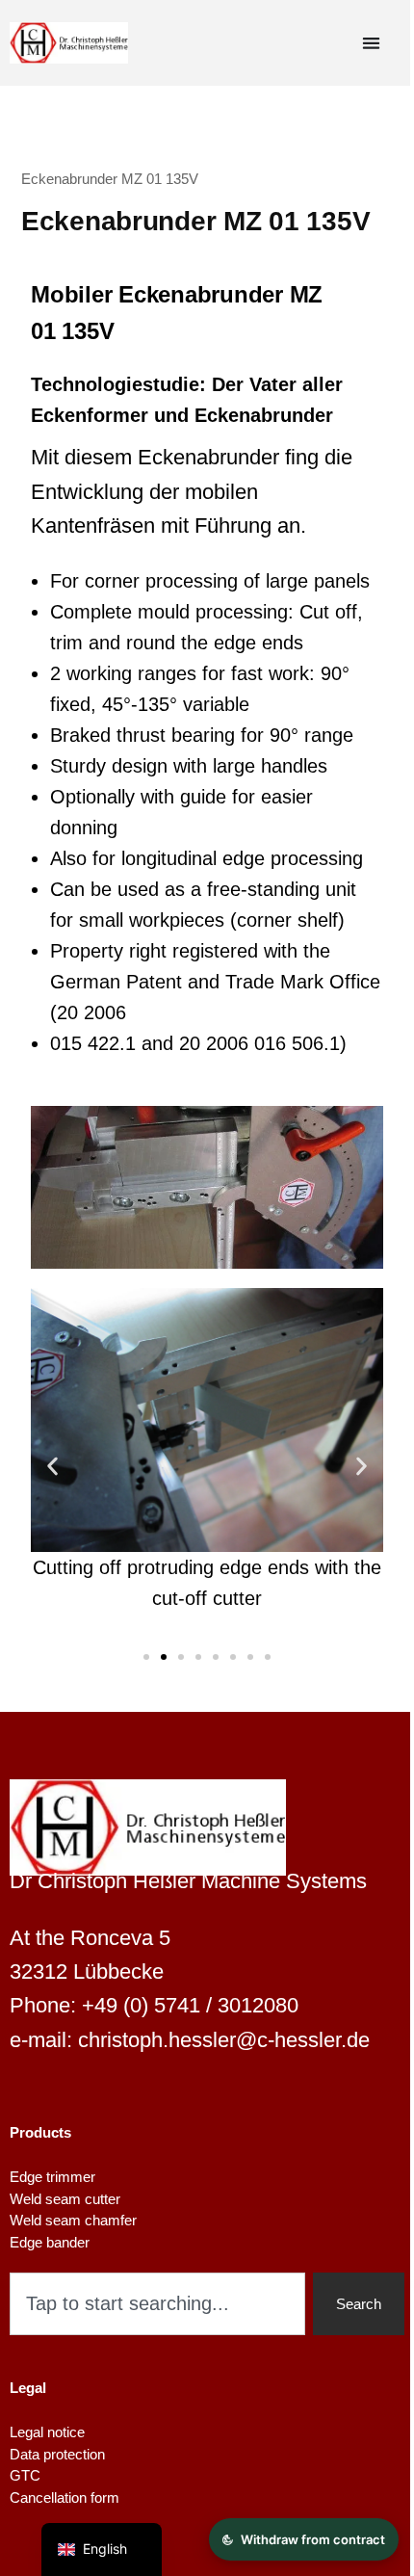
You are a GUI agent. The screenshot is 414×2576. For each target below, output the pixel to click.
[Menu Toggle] (371, 43)
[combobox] (157, 2304)
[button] (52, 1467)
